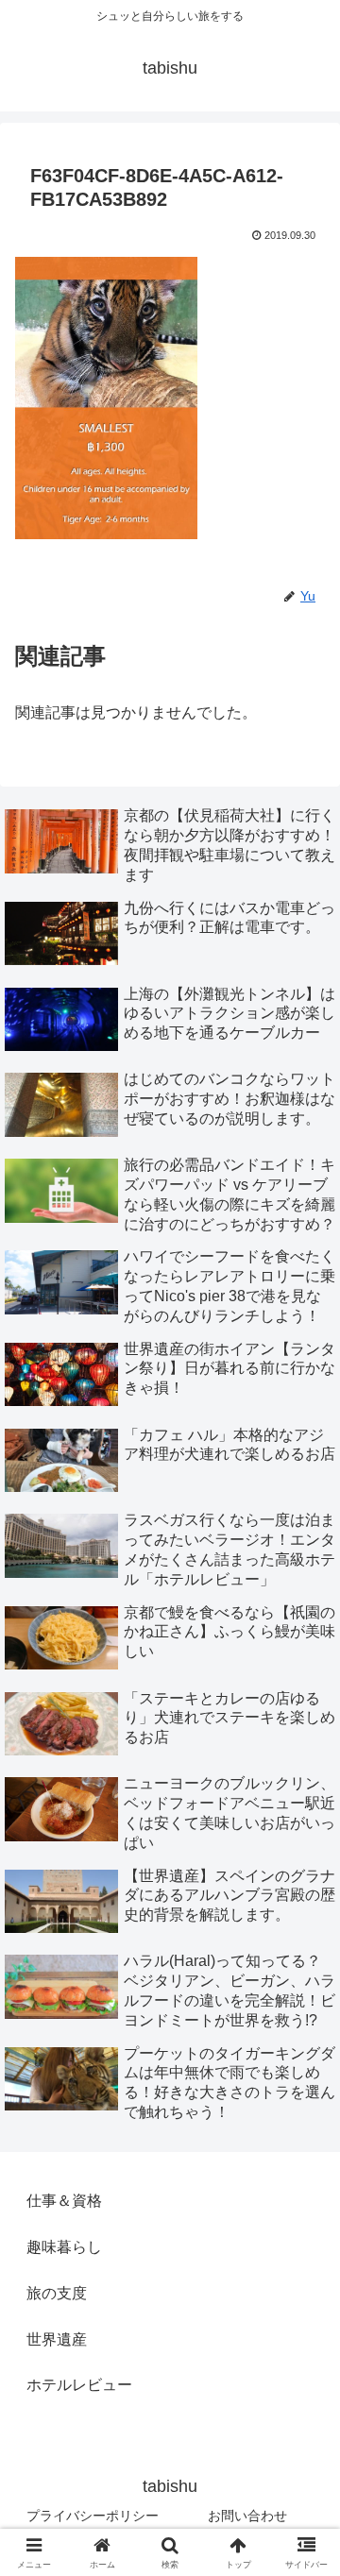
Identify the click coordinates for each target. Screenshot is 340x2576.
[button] (304, 2339)
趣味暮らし (64, 2247)
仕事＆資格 (64, 2201)
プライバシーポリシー (93, 2516)
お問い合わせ (247, 2516)
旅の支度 (57, 2293)
